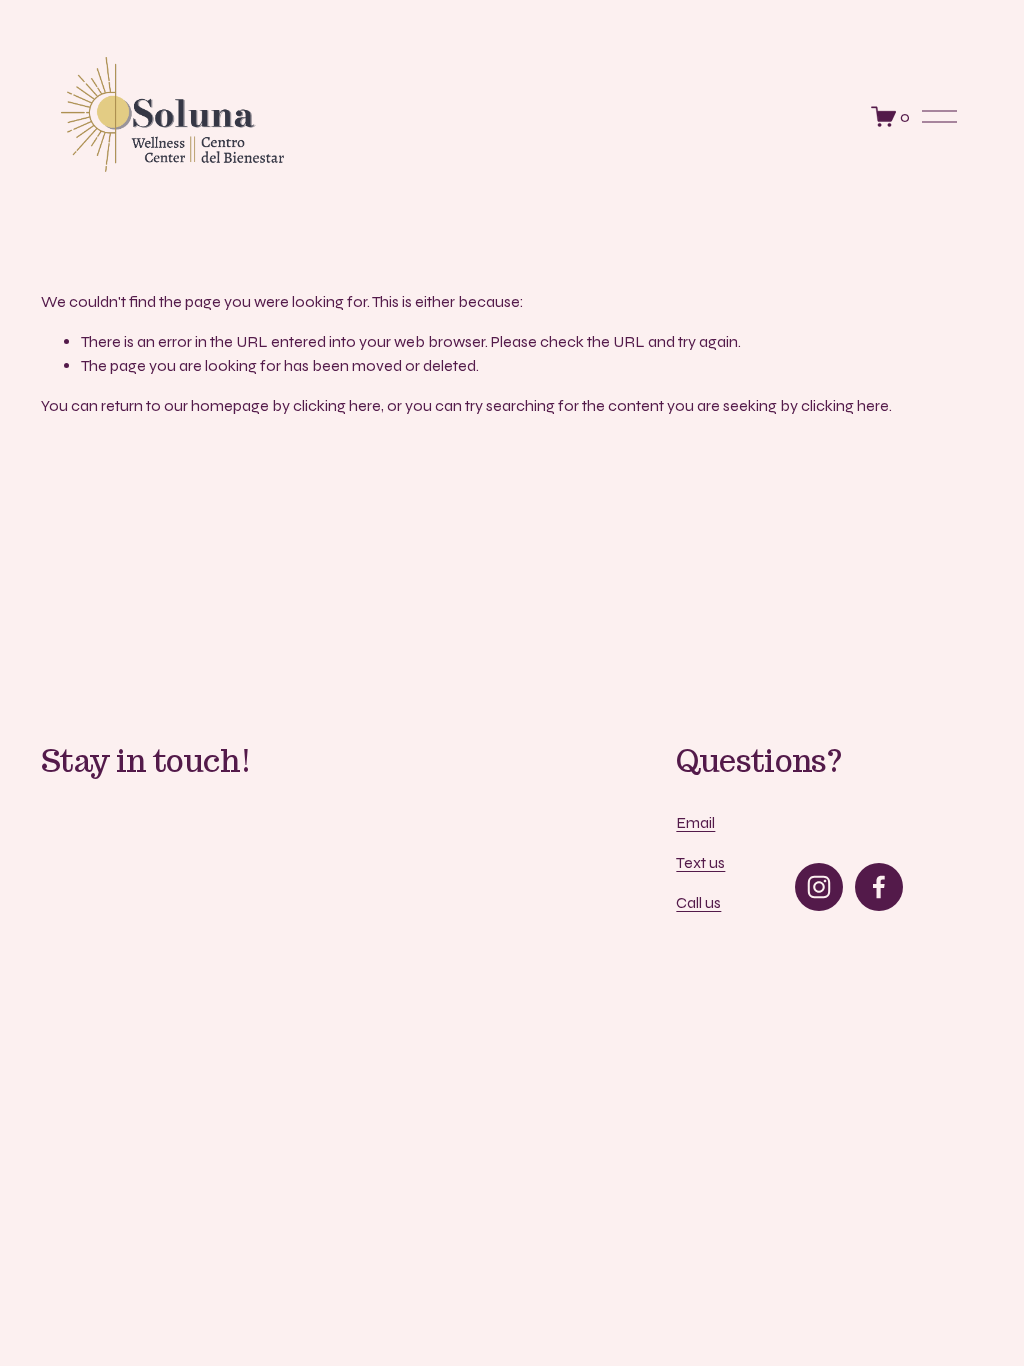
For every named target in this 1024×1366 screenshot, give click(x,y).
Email (695, 822)
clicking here (337, 405)
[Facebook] (879, 887)
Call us (698, 902)
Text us (700, 862)
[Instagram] (819, 887)
